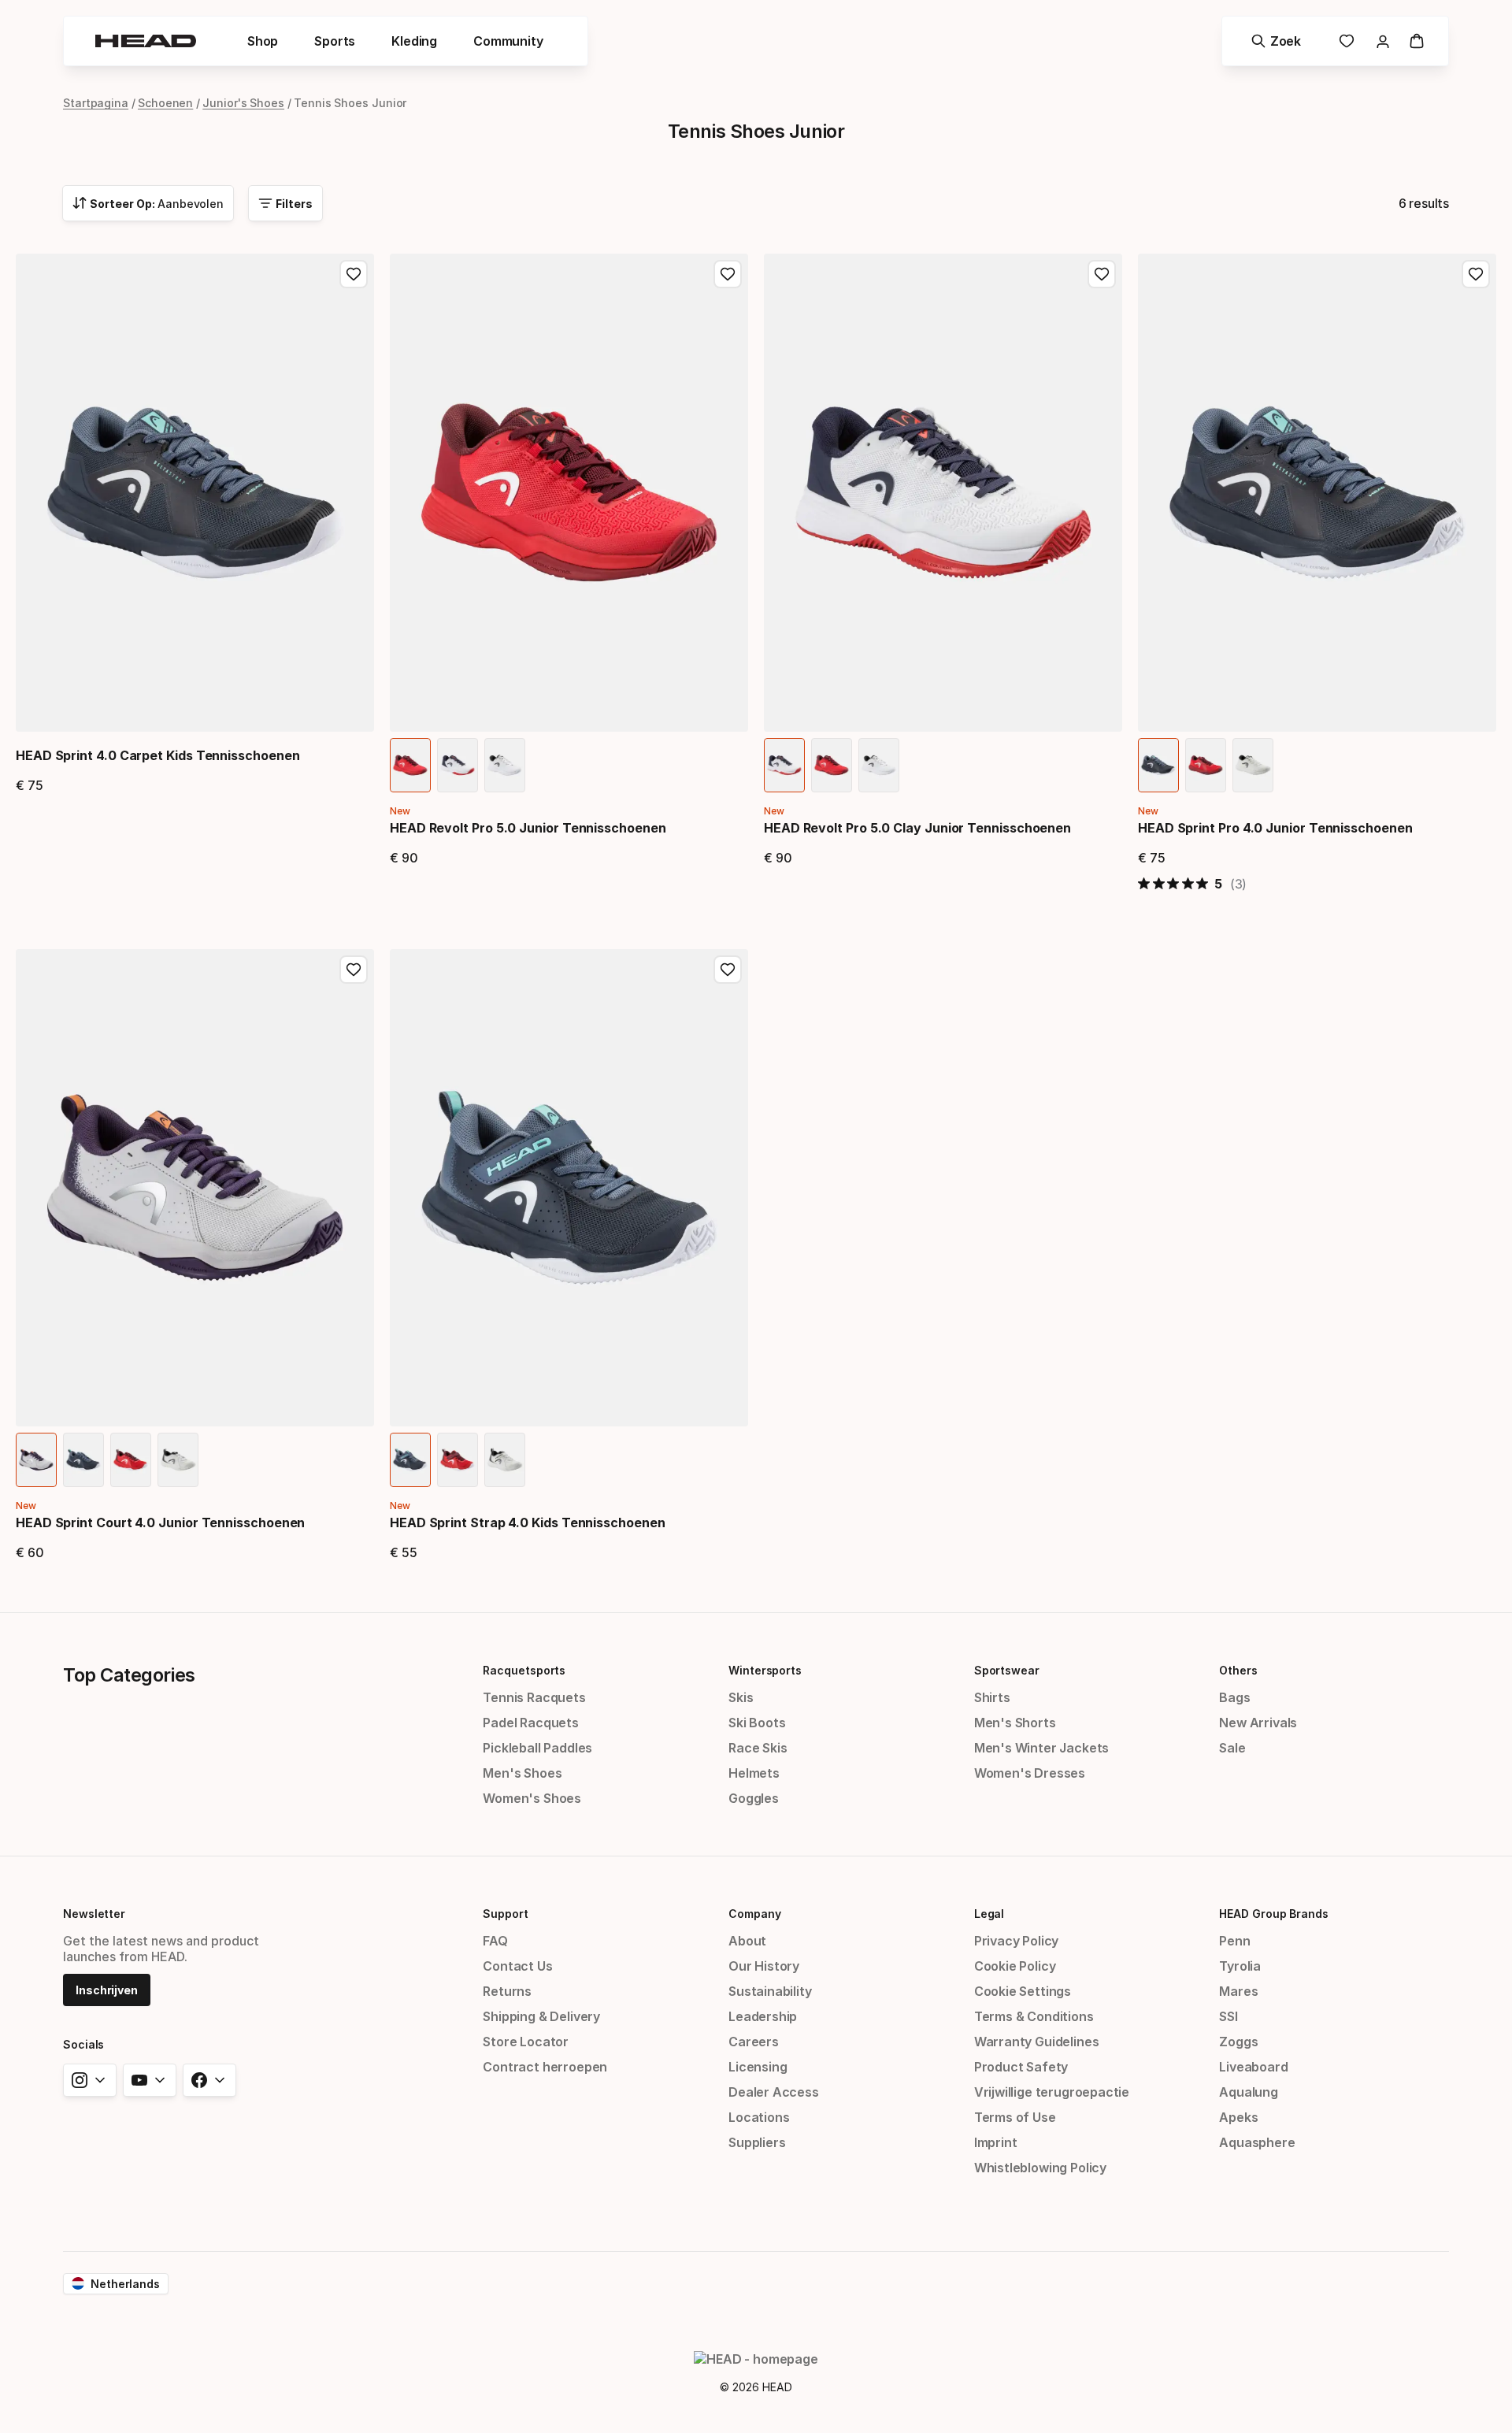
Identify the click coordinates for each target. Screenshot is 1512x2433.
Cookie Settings (1023, 1991)
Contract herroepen (545, 2067)
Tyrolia (1240, 1966)
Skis (741, 1697)
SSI (1228, 2016)
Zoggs (1238, 2042)
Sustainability (770, 1991)
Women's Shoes (532, 1798)
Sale (1232, 1748)
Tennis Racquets (534, 1697)
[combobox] (148, 203)
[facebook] (209, 2080)
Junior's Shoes (243, 103)
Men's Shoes (522, 1773)
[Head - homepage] (146, 41)
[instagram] (90, 2080)
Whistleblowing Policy (1040, 2168)
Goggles (754, 1798)
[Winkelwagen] (1417, 41)
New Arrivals (1258, 1723)
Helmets (754, 1773)
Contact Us (517, 1966)
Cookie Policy (1015, 1966)
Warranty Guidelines (1037, 2042)
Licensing (758, 2067)
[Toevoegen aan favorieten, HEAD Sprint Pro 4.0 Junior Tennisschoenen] (1476, 274)
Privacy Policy (1017, 1941)
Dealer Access (774, 2092)
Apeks (1238, 2117)
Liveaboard (1253, 2067)
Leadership (763, 2016)
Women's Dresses (1030, 1773)
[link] (1347, 41)
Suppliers (757, 2142)
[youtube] (150, 2080)
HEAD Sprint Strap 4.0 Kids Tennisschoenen (528, 1522)
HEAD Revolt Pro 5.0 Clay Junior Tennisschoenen (917, 828)
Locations (759, 2117)
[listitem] (410, 765)
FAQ (495, 1941)
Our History (764, 1966)
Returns (507, 1991)
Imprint (996, 2142)
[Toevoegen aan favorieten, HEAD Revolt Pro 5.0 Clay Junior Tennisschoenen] (1102, 274)
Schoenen (165, 103)
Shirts (992, 1697)
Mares (1238, 1991)
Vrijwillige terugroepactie (1052, 2092)
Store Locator (526, 2042)
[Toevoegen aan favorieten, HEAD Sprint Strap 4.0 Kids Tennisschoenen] (728, 970)
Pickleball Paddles (537, 1748)
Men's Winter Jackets (1041, 1748)
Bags (1234, 1697)
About (747, 1941)
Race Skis (758, 1748)
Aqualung (1249, 2092)
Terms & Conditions (1034, 2016)
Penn (1234, 1941)
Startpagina (96, 103)
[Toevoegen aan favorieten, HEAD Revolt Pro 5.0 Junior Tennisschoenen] (728, 274)
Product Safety (1021, 2067)
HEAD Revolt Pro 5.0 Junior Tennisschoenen (528, 828)
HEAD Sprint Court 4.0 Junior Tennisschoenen (160, 1522)
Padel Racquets (531, 1723)
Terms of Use (1015, 2117)
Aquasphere (1257, 2142)
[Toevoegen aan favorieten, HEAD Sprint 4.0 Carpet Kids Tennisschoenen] (354, 274)
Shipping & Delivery (541, 2016)
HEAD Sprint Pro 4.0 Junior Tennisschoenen (1275, 828)
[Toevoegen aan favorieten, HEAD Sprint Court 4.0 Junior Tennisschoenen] (354, 970)
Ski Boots (757, 1723)
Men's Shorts (1015, 1723)
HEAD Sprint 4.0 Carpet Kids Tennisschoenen (157, 755)
